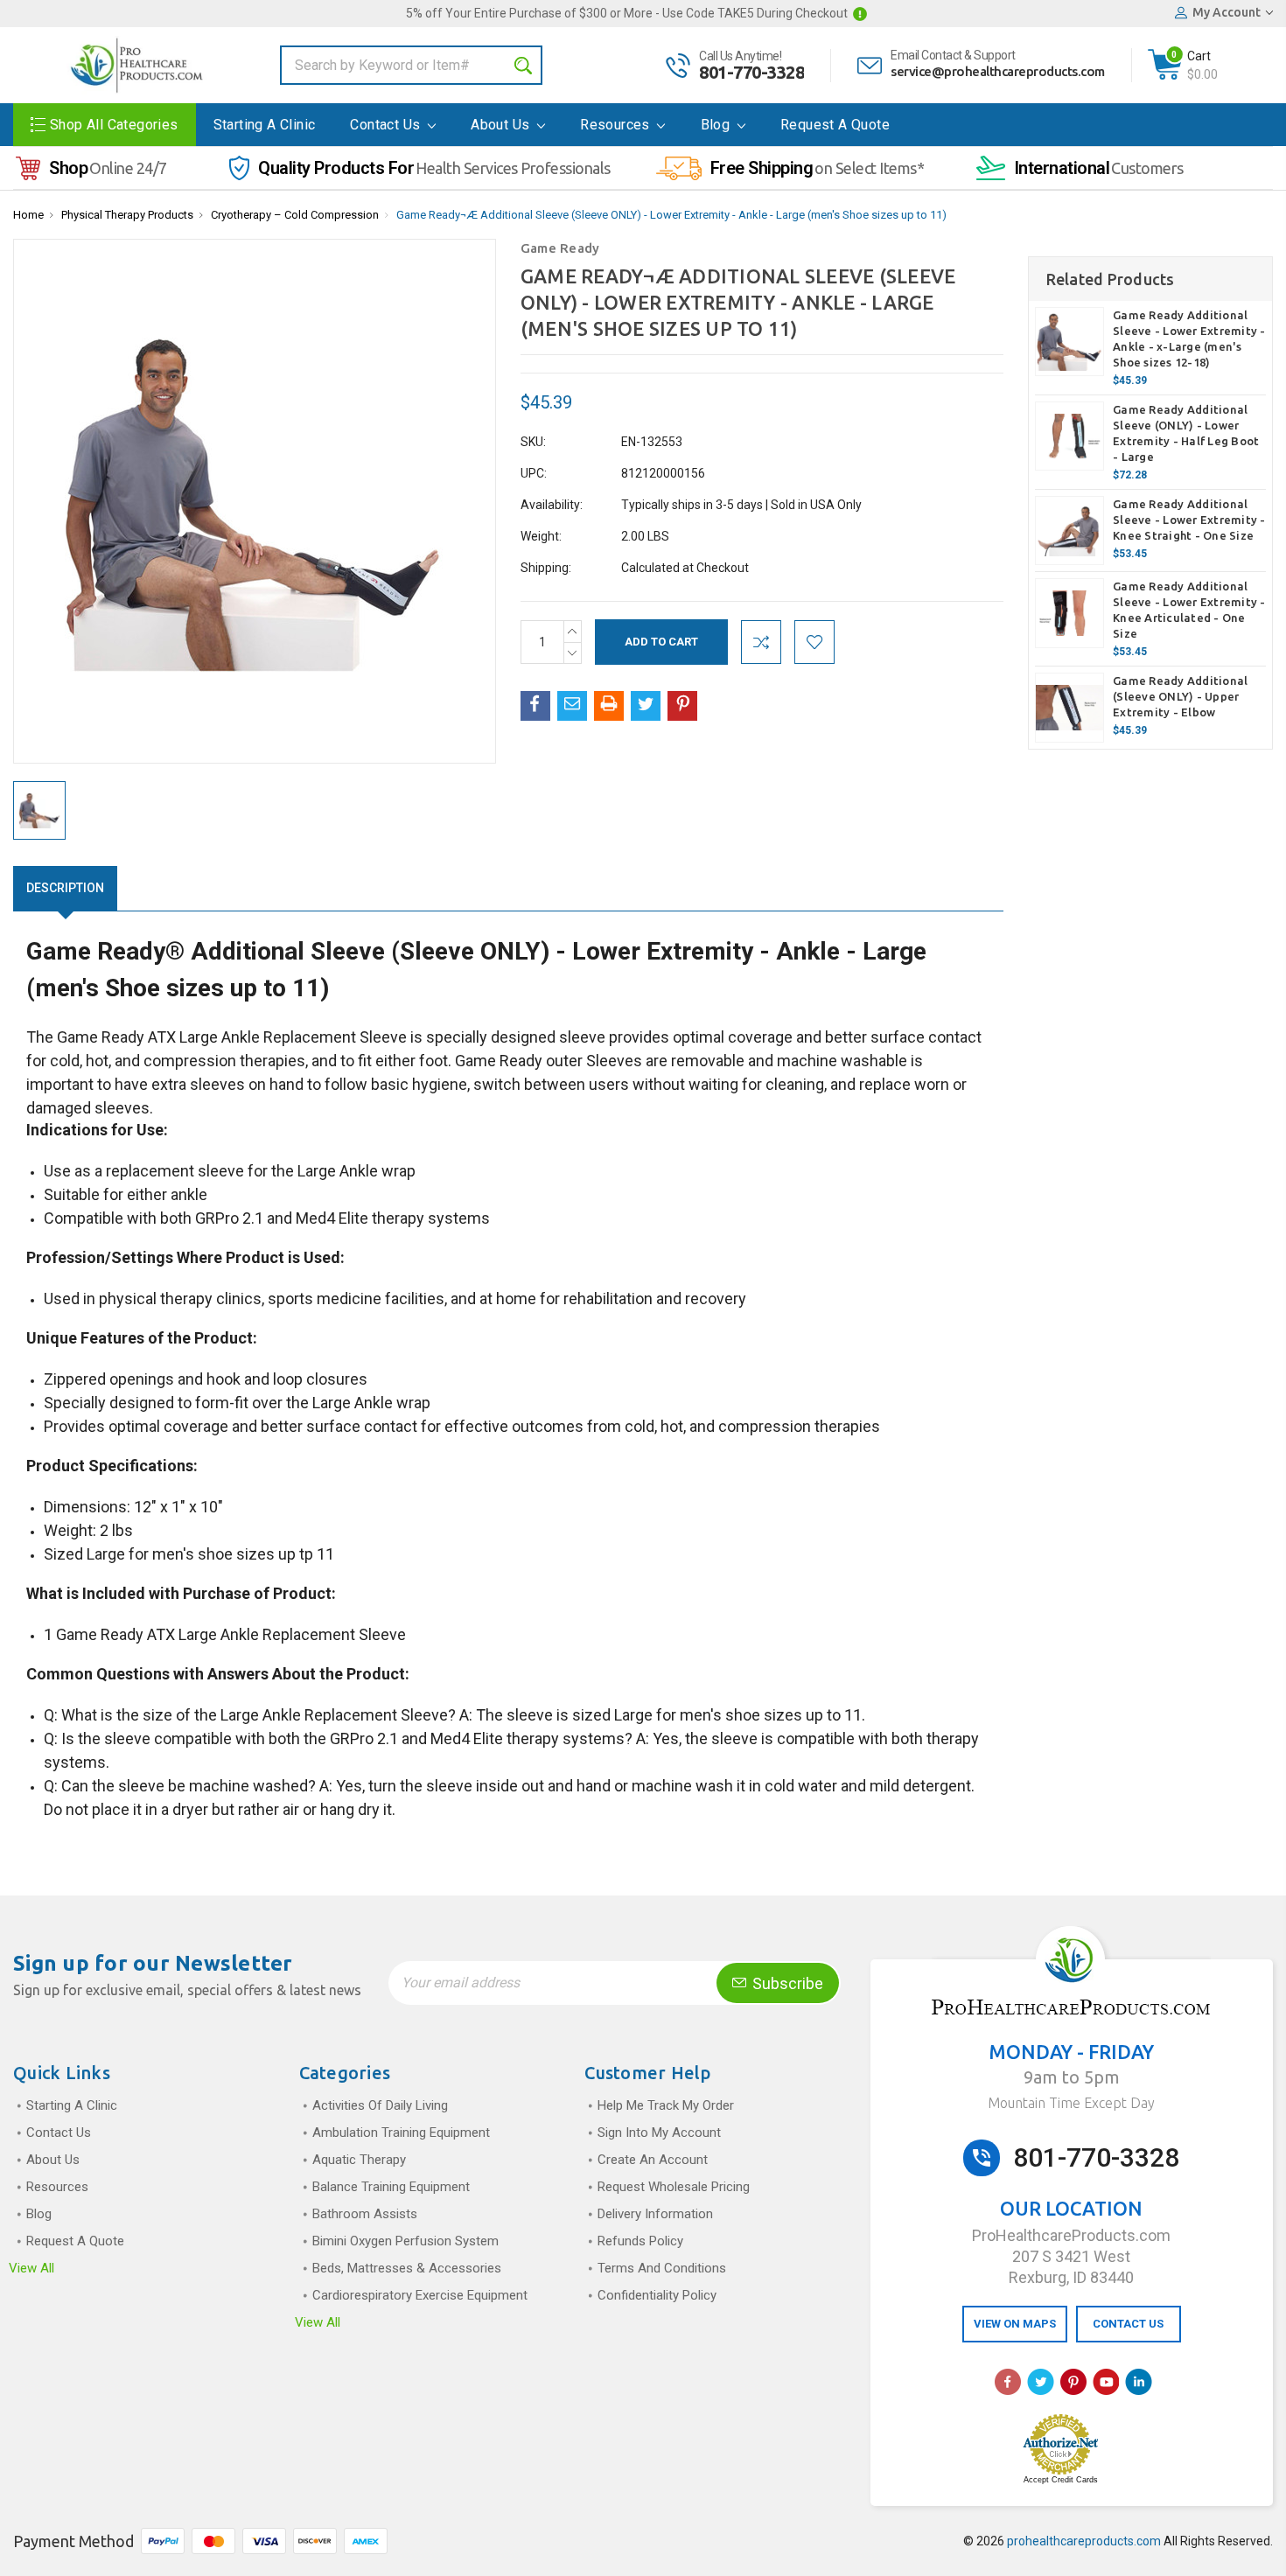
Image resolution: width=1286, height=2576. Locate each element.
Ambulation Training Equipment (401, 2133)
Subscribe (786, 1983)
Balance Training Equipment (391, 2187)
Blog (717, 125)
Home (28, 215)
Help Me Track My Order (666, 2105)
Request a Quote (835, 125)
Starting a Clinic (265, 125)
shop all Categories (114, 125)
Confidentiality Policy (657, 2295)
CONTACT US (1128, 2324)
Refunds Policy (640, 2241)
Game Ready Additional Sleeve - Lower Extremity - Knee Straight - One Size (1189, 520)
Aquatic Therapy (359, 2160)
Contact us (387, 125)
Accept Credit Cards (1061, 2480)
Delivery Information (655, 2214)
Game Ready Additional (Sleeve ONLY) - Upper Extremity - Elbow (1180, 696)
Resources (617, 125)
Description (65, 888)
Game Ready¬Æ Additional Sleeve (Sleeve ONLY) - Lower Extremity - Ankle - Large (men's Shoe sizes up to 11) (671, 215)
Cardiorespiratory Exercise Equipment (420, 2295)
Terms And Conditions (662, 2268)
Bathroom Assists (365, 2214)
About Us (502, 125)
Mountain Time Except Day (1071, 2103)
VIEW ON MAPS (1015, 2324)
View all (31, 2268)
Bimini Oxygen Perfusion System (405, 2241)
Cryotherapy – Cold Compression (295, 215)
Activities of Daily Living (380, 2105)
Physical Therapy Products (127, 215)
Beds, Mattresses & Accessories (407, 2268)
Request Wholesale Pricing (674, 2187)
